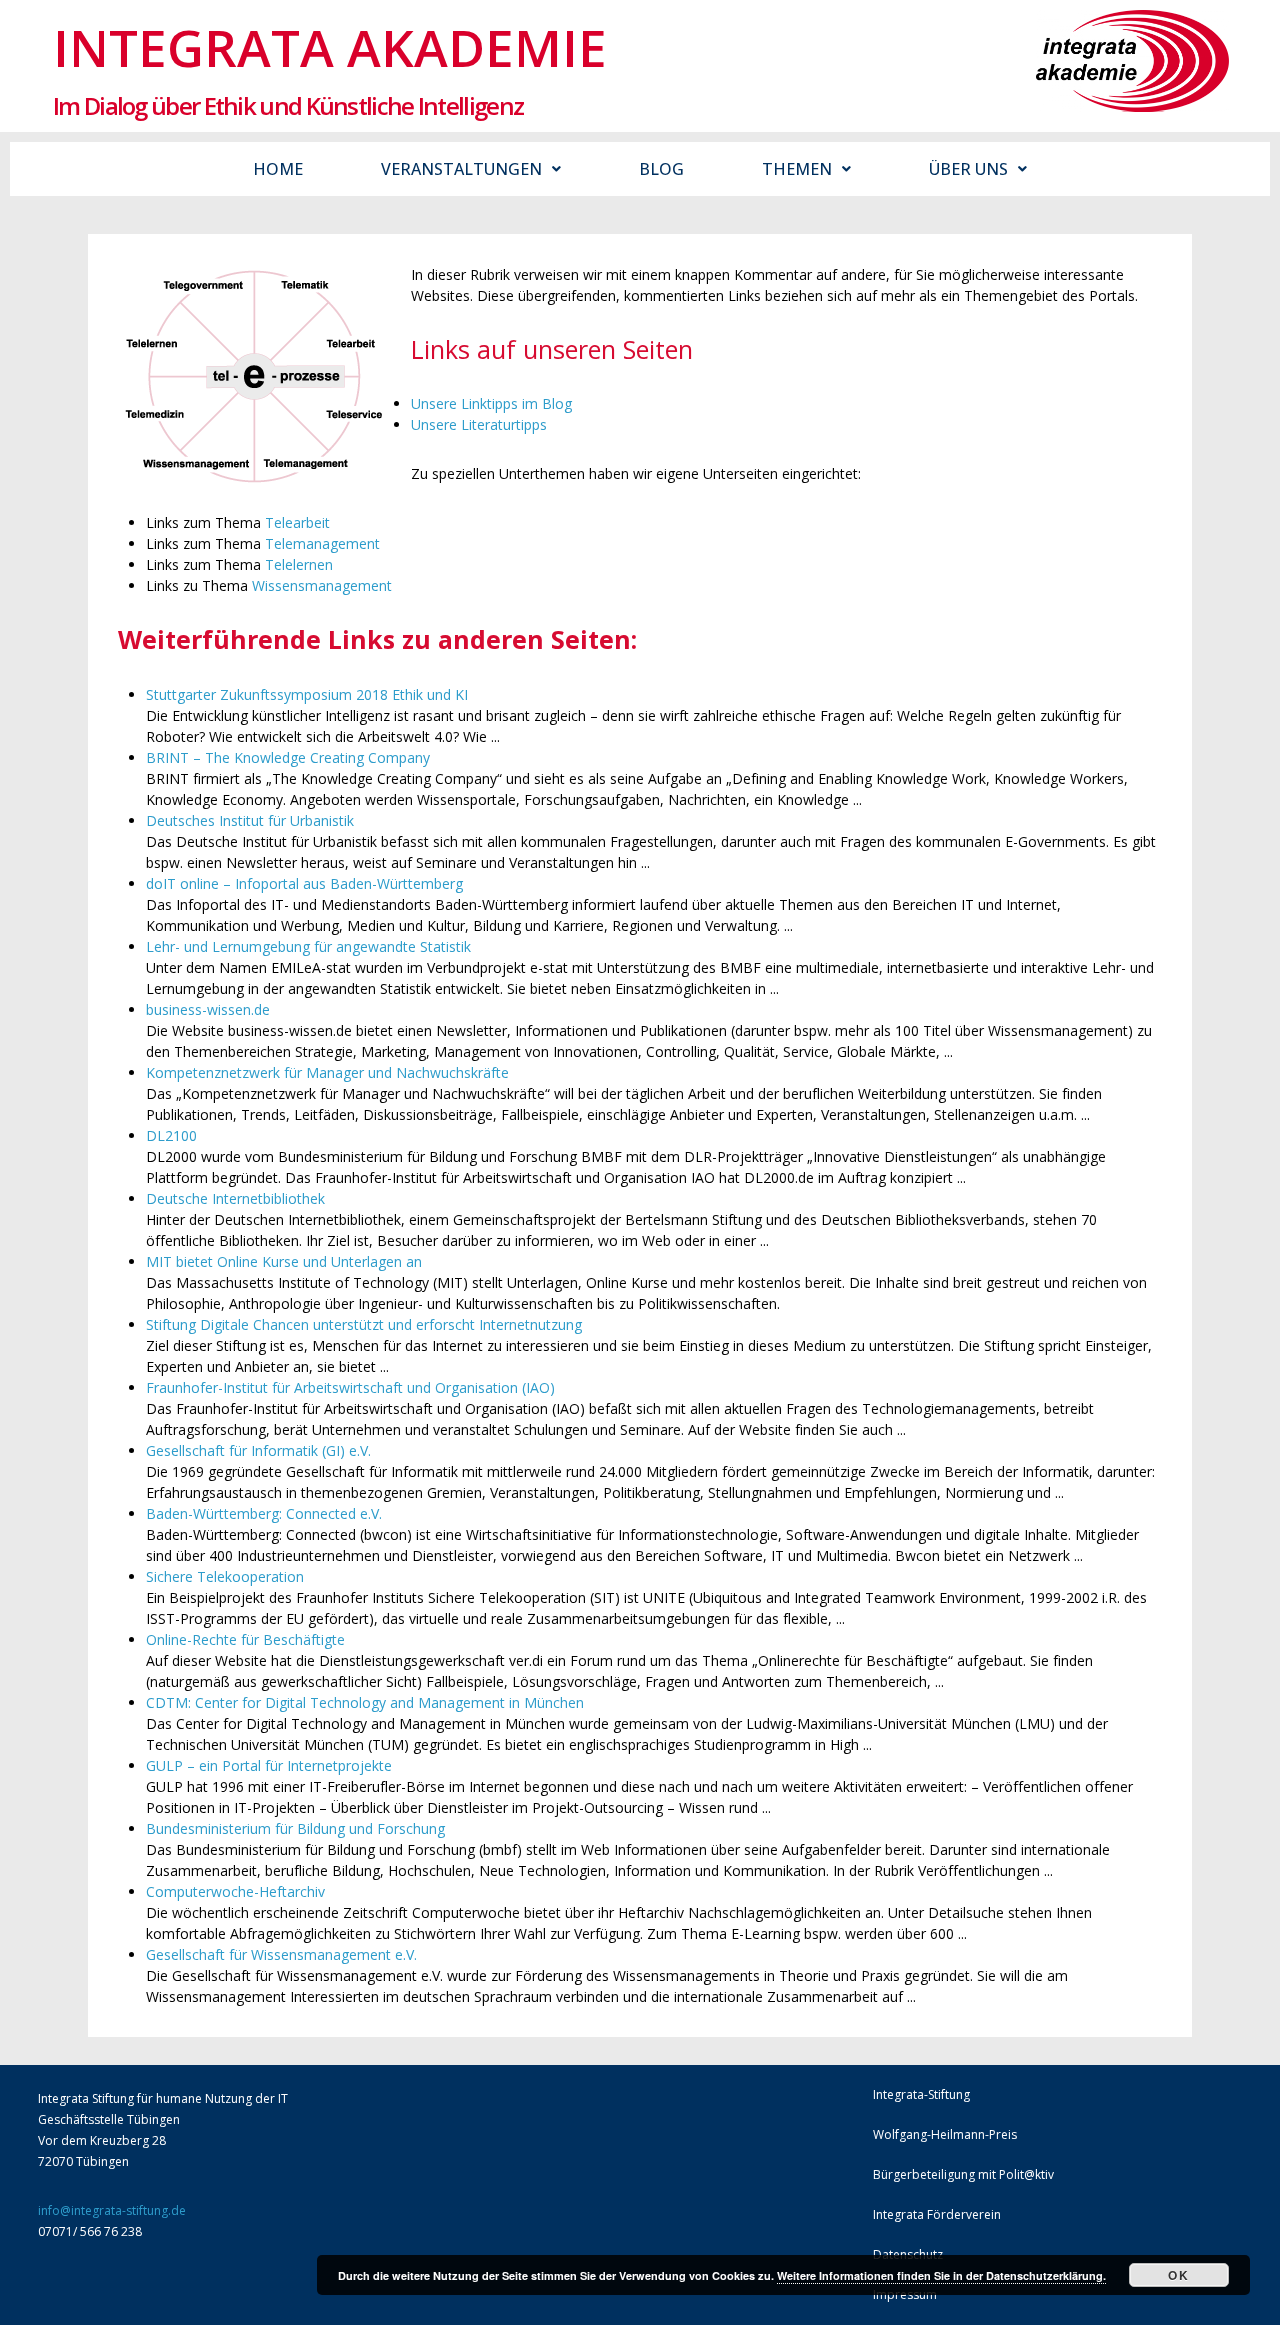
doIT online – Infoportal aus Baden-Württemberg (304, 883)
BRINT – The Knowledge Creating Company (288, 757)
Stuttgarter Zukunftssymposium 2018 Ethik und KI (307, 694)
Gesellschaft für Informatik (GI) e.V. (258, 1450)
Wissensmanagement (322, 585)
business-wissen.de (208, 1009)
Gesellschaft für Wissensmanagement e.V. (281, 1954)
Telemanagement (322, 543)
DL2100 (171, 1135)
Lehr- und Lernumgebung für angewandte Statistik (308, 946)
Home (278, 169)
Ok (1178, 2275)
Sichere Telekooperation (225, 1576)
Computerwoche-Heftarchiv (235, 1891)
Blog (661, 169)
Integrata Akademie (330, 47)
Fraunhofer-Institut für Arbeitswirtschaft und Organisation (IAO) (350, 1387)
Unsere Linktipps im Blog (491, 403)
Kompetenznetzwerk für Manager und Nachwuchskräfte (327, 1072)
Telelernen (299, 564)
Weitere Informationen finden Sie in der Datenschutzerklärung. (941, 2275)
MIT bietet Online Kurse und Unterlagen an (284, 1261)
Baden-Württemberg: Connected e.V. (264, 1513)
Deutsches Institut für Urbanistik (250, 820)
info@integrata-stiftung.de (112, 2210)
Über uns (968, 169)
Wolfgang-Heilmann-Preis (945, 2134)
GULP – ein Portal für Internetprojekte (269, 1765)
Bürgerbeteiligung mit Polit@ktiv (963, 2174)
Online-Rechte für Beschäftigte (245, 1639)
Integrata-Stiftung (921, 2094)
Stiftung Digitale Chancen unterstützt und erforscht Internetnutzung (364, 1324)
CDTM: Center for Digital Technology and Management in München (365, 1702)
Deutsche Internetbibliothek (235, 1198)
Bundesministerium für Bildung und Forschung (295, 1828)
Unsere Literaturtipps (479, 424)
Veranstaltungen (461, 169)
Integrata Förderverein (937, 2214)
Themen (797, 169)
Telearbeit (297, 522)
